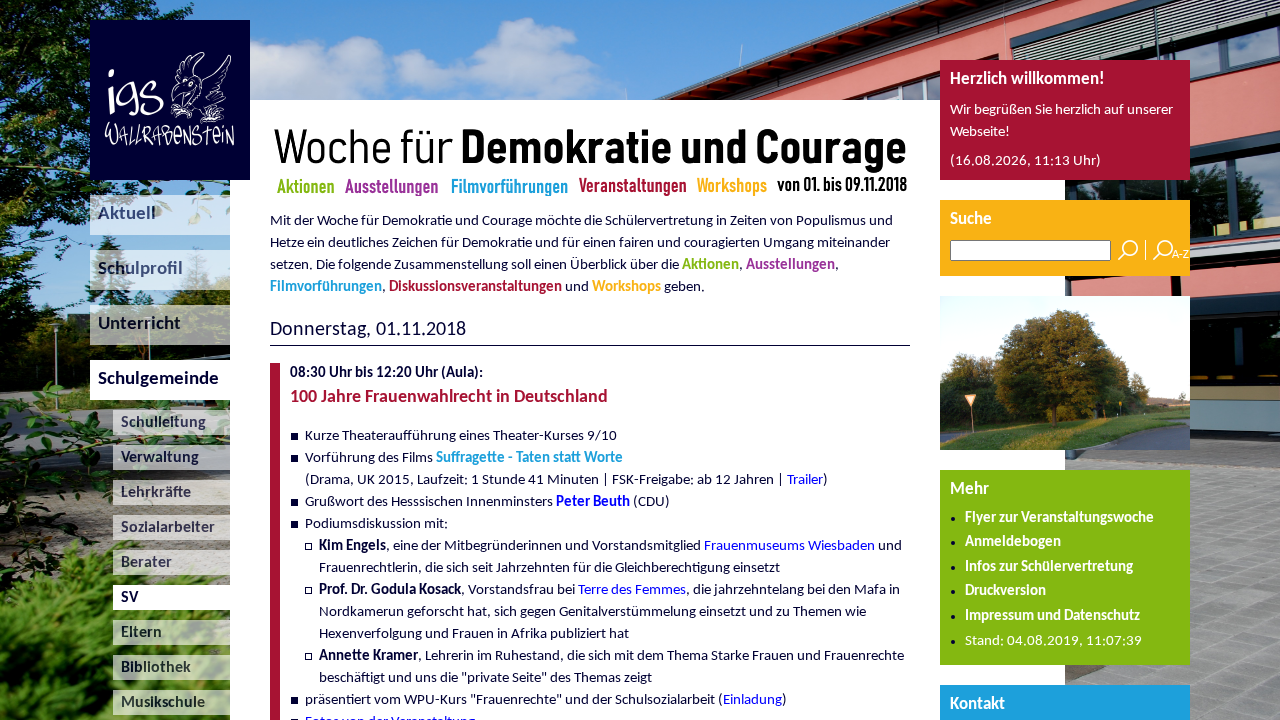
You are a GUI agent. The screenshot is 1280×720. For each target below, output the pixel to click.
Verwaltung (156, 458)
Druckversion (1005, 591)
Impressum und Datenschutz (1052, 616)
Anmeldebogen (1013, 542)
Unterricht (135, 324)
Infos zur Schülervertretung (1049, 567)
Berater (142, 563)
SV (125, 598)
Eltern (137, 633)
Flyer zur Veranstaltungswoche (1059, 518)
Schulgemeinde (154, 379)
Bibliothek (152, 668)
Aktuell (123, 214)
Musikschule (159, 703)
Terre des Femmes (632, 590)
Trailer (805, 480)
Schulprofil (136, 269)
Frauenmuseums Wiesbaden (789, 546)
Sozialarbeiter (164, 528)
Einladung (752, 700)
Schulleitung (159, 423)
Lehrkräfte (152, 493)
